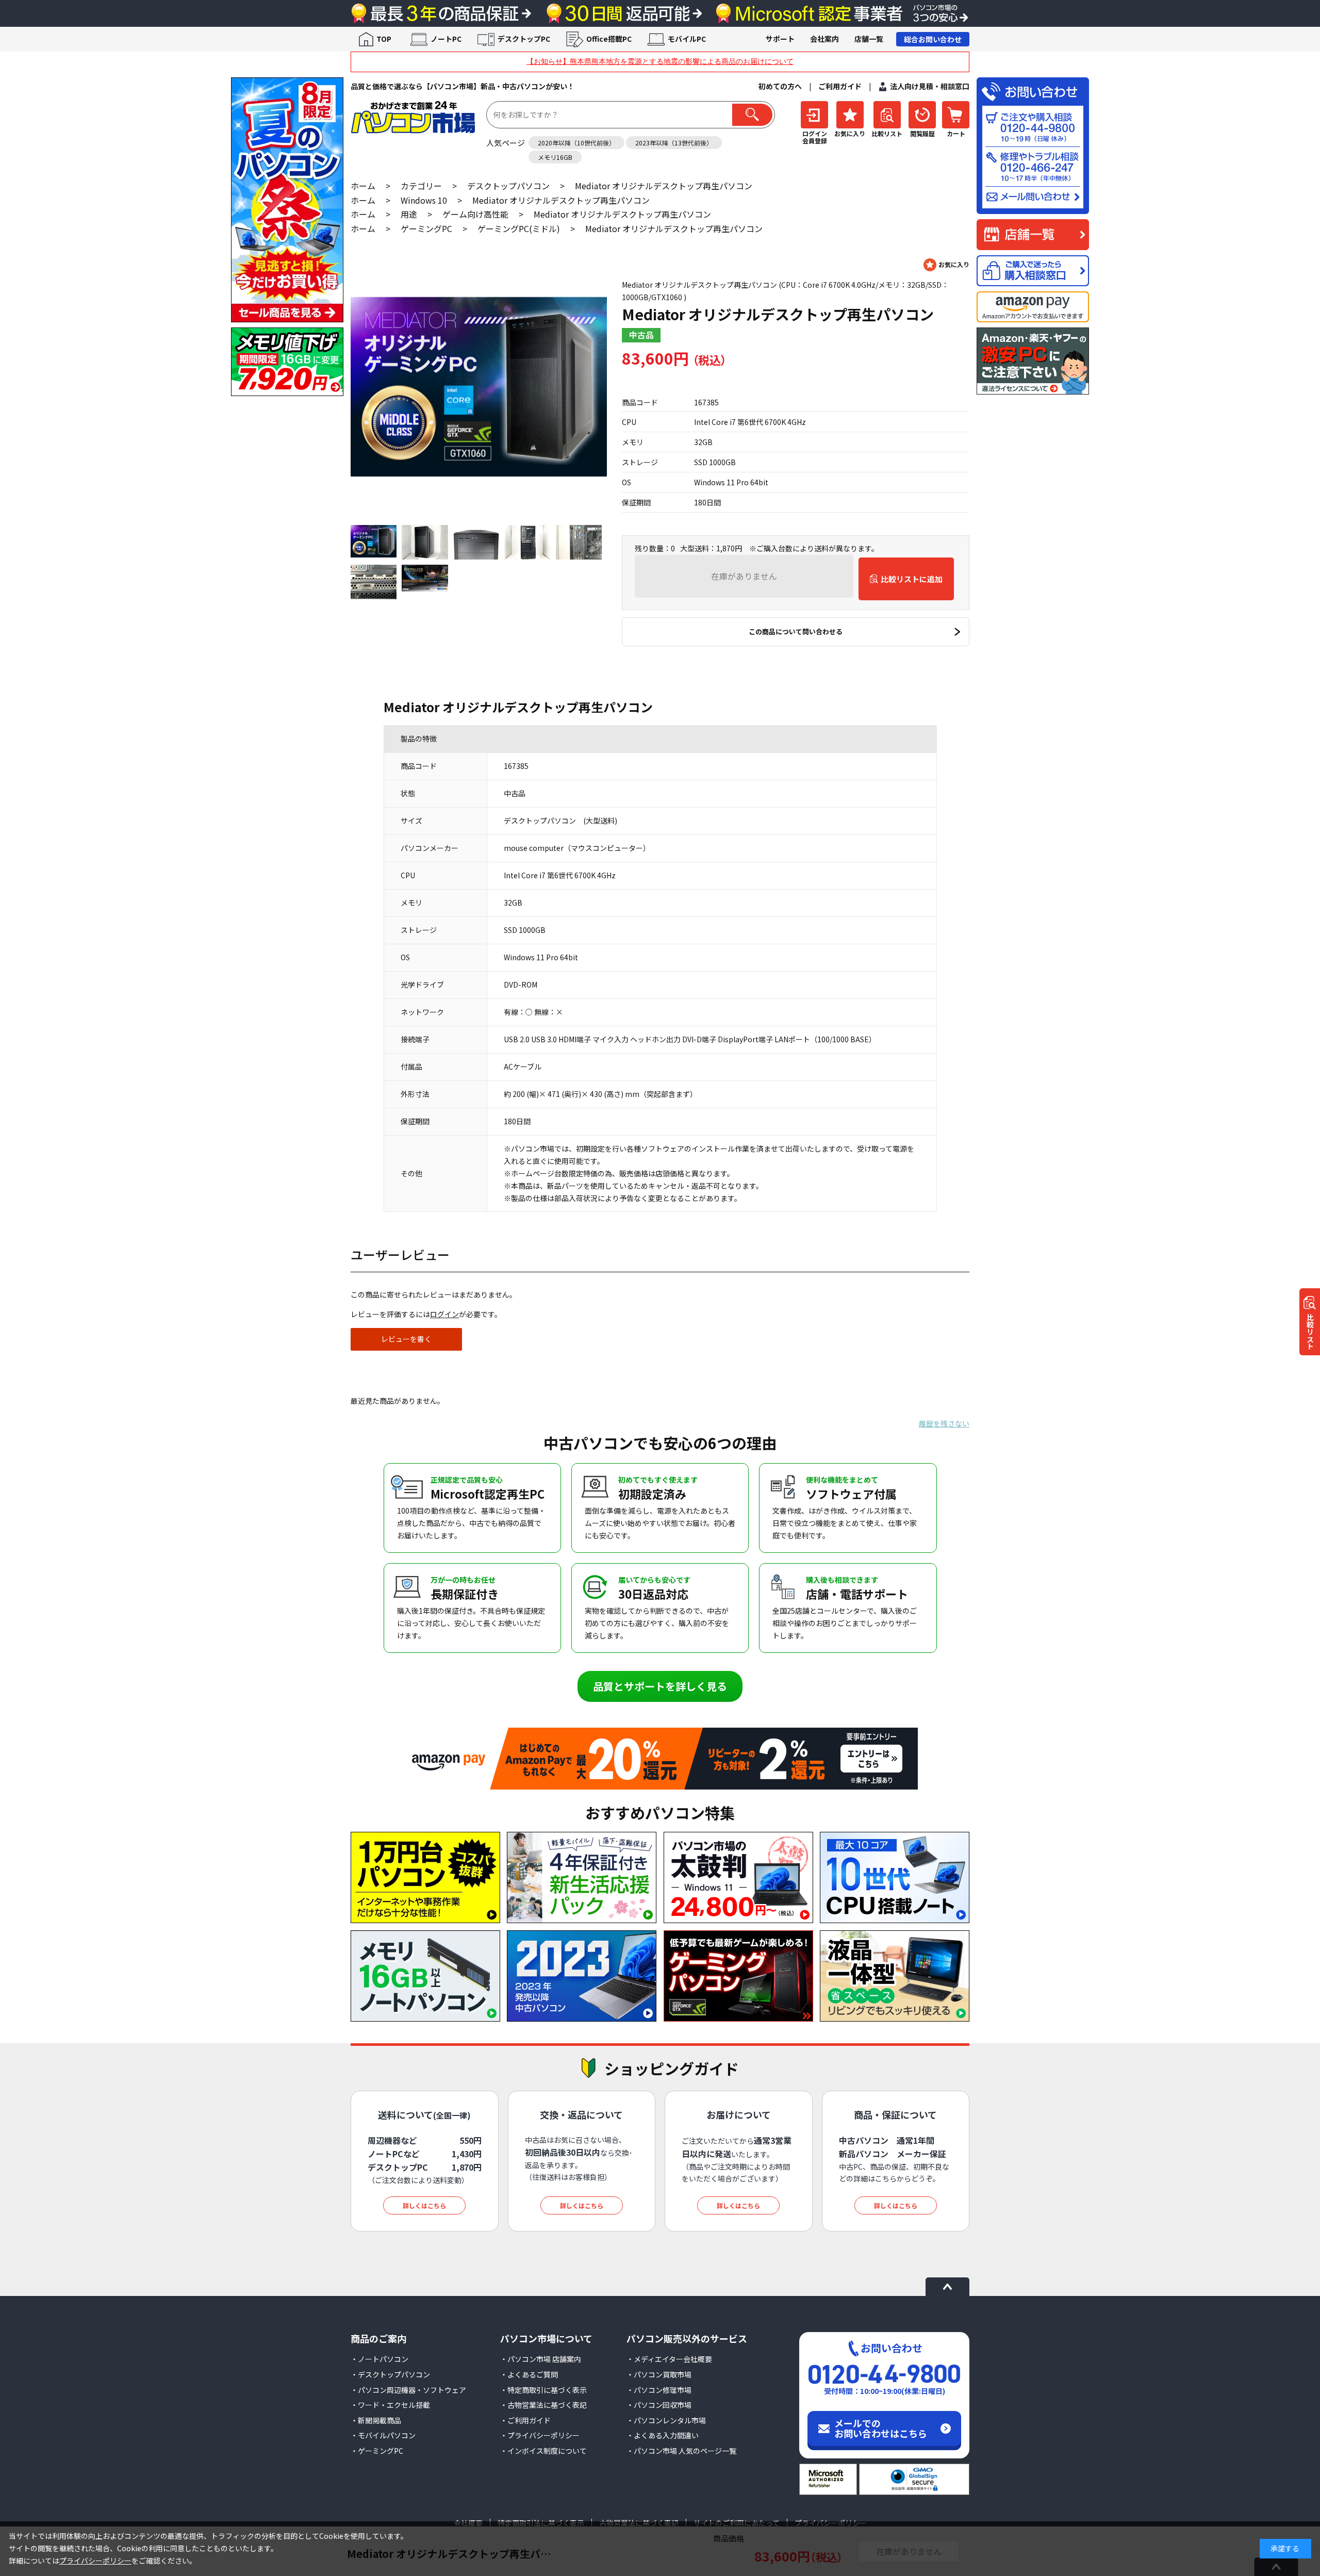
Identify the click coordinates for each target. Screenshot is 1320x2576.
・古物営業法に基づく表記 (543, 2405)
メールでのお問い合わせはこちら (881, 2428)
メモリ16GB (555, 157)
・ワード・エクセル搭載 (390, 2405)
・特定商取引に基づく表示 (543, 2390)
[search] (752, 115)
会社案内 (824, 39)
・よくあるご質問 (529, 2374)
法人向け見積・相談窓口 (930, 86)
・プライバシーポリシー (540, 2435)
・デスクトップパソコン (390, 2374)
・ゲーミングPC (377, 2451)
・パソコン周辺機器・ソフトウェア (408, 2390)
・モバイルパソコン (383, 2435)
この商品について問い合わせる (796, 631)
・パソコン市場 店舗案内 (541, 2359)
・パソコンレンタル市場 (666, 2420)
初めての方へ (780, 86)
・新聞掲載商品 (376, 2420)
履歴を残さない (944, 1423)
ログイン (444, 1314)
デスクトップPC (524, 39)
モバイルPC (687, 39)
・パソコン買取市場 (659, 2374)
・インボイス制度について (543, 2451)
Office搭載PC (609, 39)
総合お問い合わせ (933, 39)
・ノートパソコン (379, 2359)
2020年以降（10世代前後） (576, 143)
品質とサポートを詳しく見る (660, 1686)
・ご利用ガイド (525, 2420)
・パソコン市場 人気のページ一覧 (681, 2451)
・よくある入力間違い (663, 2435)
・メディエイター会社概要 (669, 2359)
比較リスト (1310, 1331)
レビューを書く (406, 1339)
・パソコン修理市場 (659, 2390)
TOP (384, 39)
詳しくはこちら (424, 2205)
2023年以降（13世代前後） (674, 143)
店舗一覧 (869, 39)
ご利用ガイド (840, 86)
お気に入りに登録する (946, 265)
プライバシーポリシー (95, 2561)
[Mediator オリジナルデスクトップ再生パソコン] (479, 387)
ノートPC (446, 39)
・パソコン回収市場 (659, 2405)
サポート (780, 39)
